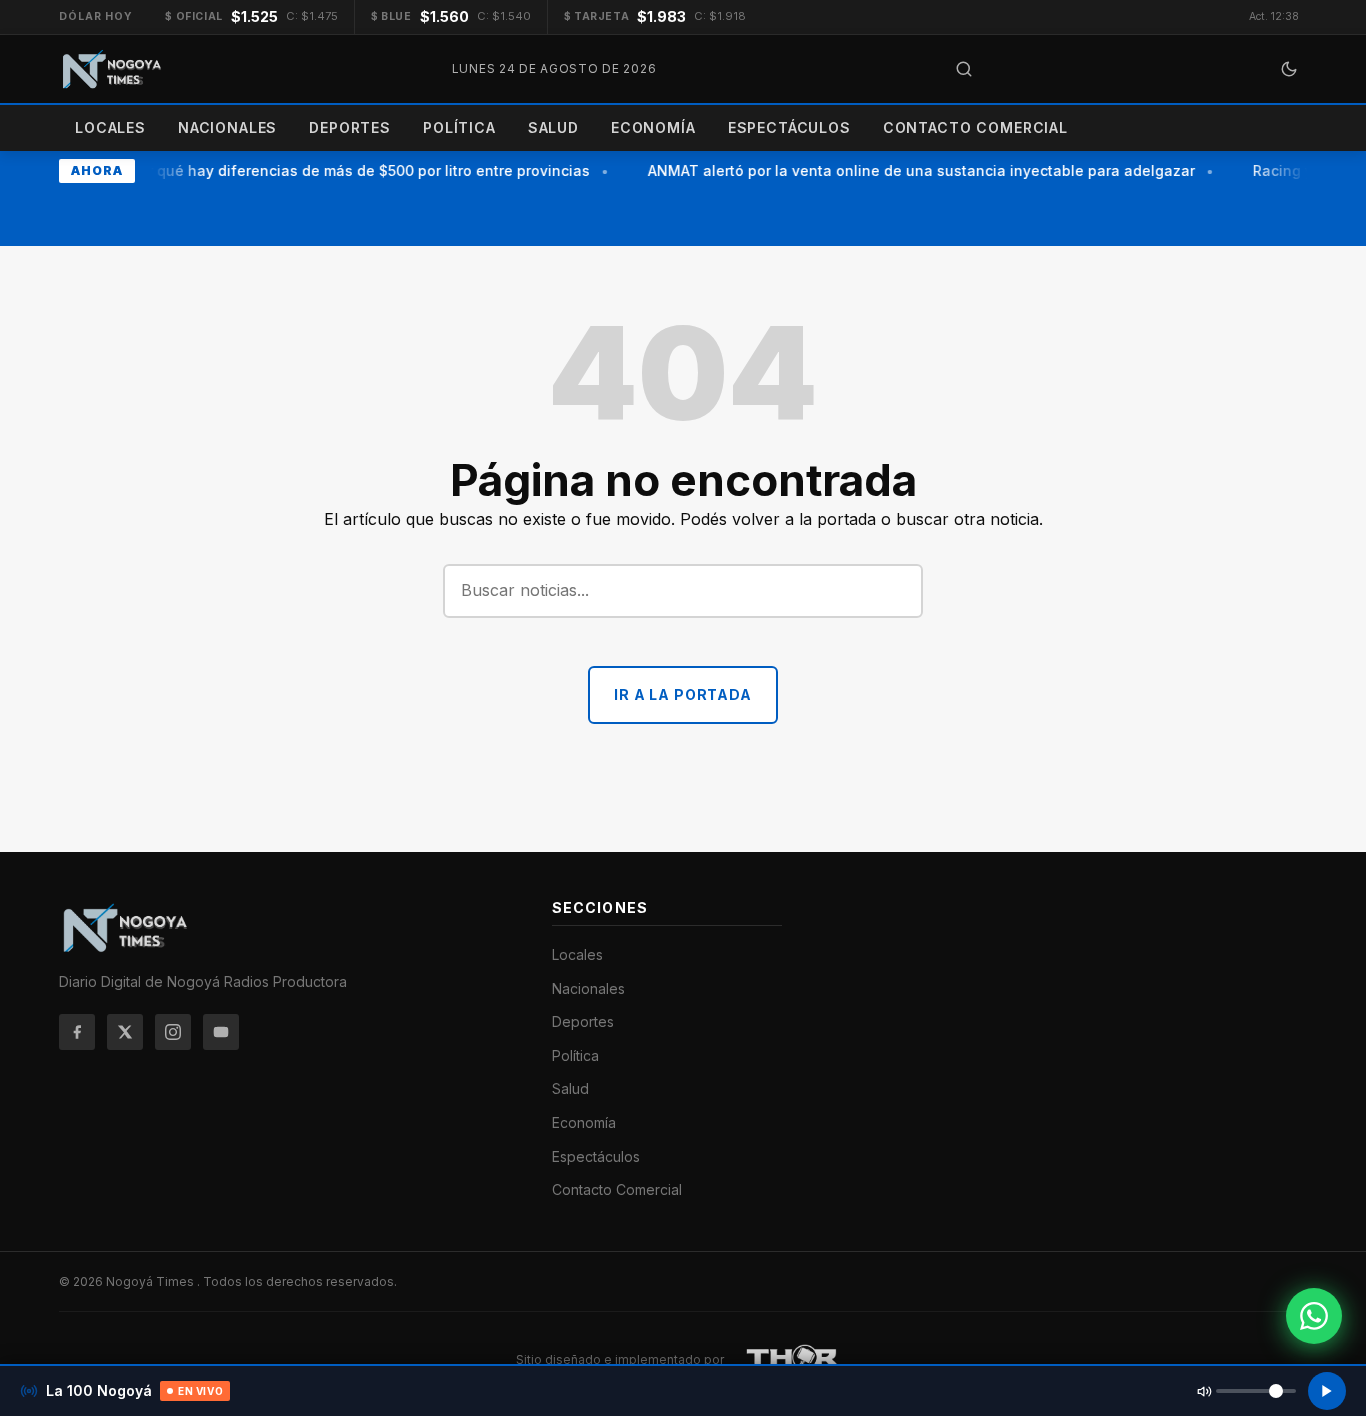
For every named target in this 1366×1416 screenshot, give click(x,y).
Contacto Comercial (975, 127)
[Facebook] (77, 1032)
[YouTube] (221, 1032)
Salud (553, 127)
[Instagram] (173, 1032)
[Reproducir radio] (1327, 1391)
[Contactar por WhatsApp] (1314, 1316)
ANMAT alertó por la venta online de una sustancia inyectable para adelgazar (914, 170)
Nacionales (227, 127)
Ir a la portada (683, 694)
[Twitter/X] (125, 1032)
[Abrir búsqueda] (964, 69)
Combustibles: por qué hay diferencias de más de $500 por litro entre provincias (301, 170)
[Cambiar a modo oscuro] (1289, 69)
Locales (110, 127)
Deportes (350, 127)
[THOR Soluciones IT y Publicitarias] (793, 1360)
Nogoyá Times (151, 1281)
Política (459, 127)
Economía (653, 127)
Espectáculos (789, 127)
